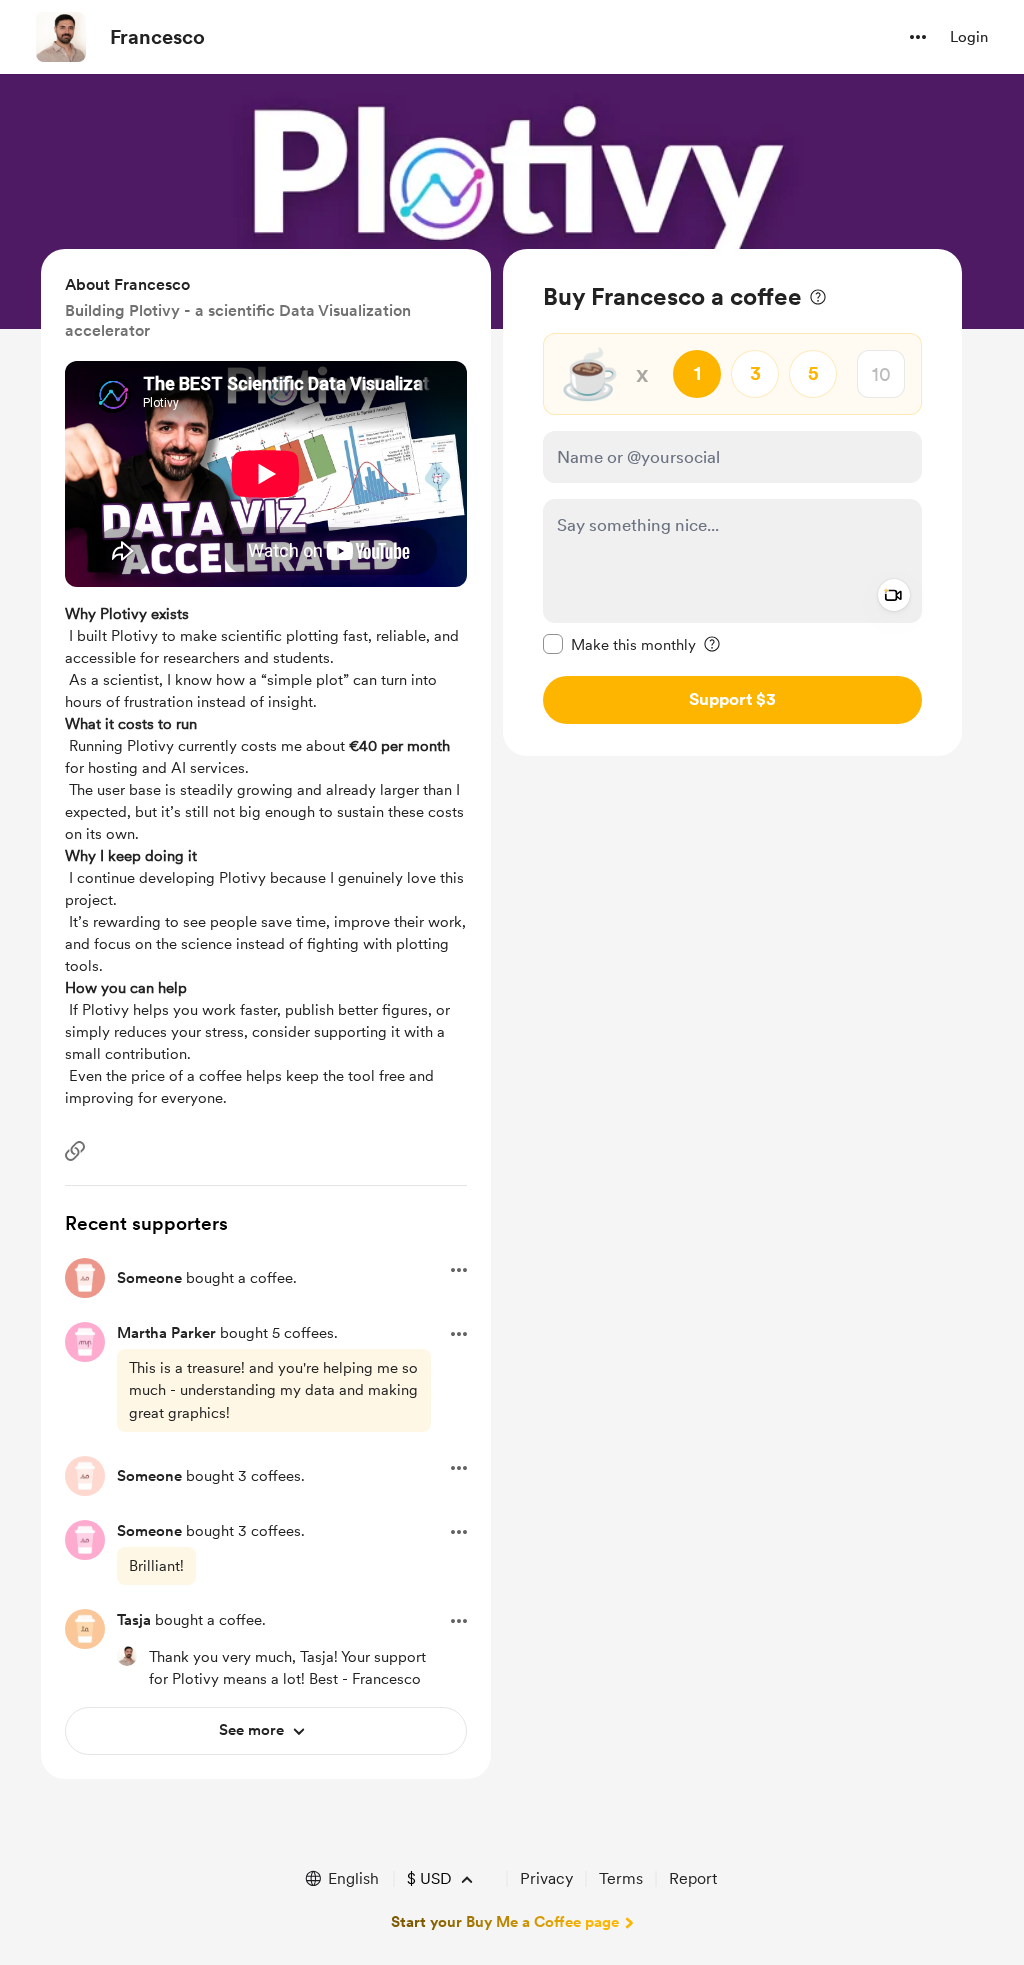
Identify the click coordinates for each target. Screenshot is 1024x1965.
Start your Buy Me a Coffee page (505, 1922)
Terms (621, 1878)
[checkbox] (619, 644)
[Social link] (75, 1151)
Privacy (546, 1878)
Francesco (157, 37)
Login (969, 37)
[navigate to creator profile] (61, 37)
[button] (918, 37)
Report (693, 1878)
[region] (732, 502)
